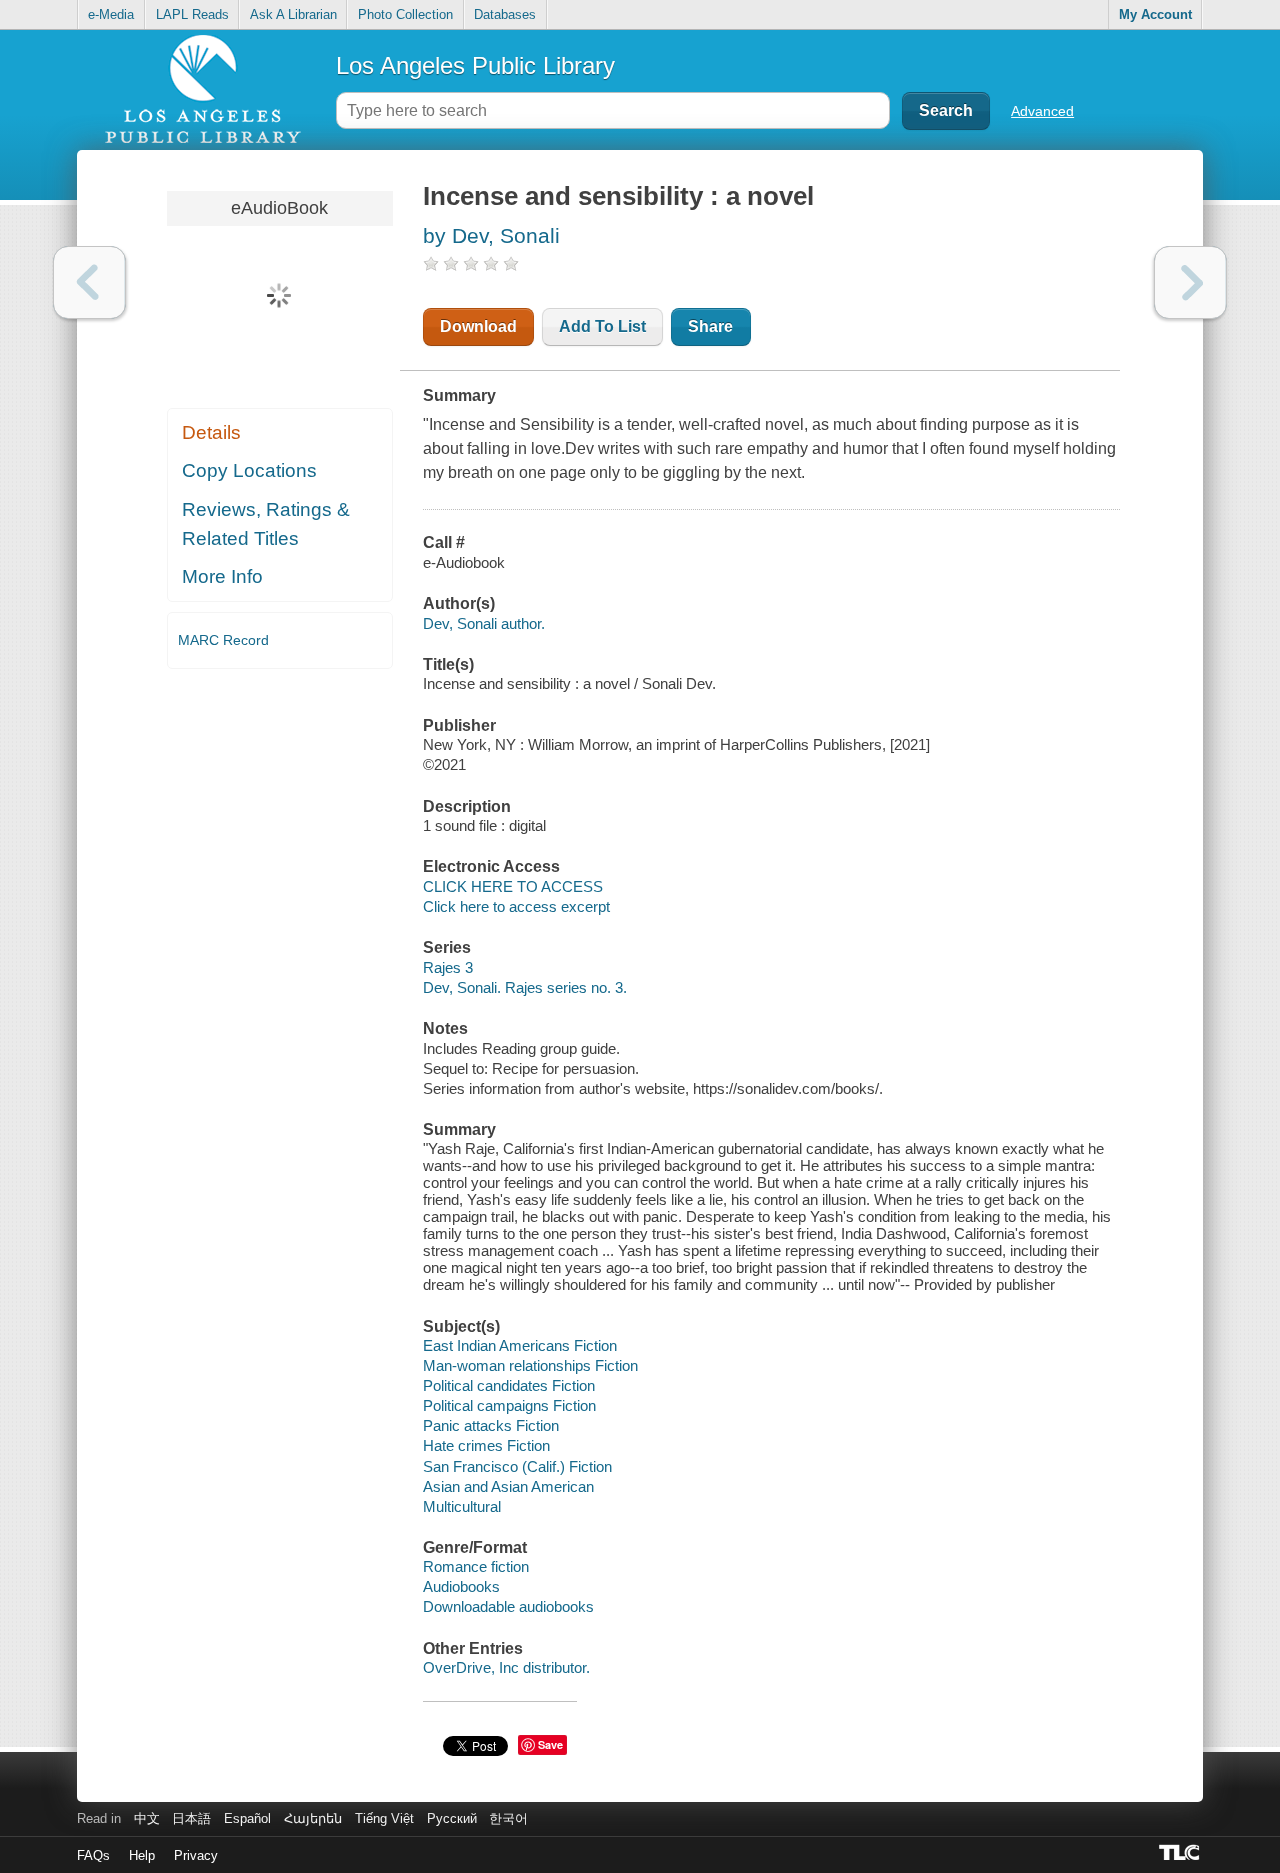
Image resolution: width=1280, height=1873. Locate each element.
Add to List (602, 326)
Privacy (196, 1855)
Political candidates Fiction (509, 1385)
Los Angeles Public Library (475, 65)
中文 (147, 1818)
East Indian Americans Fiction (520, 1345)
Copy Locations (249, 470)
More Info (222, 576)
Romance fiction (476, 1566)
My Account (1155, 14)
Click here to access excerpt (516, 906)
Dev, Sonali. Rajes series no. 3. (525, 987)
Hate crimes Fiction (486, 1445)
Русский (452, 1818)
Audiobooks (461, 1586)
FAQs (93, 1855)
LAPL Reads (192, 14)
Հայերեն (313, 1818)
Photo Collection (405, 14)
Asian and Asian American (508, 1486)
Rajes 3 (448, 967)
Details (211, 432)
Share (710, 326)
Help (142, 1855)
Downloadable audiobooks (508, 1606)
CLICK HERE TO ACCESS (513, 886)
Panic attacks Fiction (491, 1425)
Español (247, 1818)
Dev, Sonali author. (484, 623)
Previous (89, 282)
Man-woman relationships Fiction (530, 1365)
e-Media (111, 14)
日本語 (191, 1818)
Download (478, 326)
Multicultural (462, 1506)
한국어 (508, 1818)
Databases (505, 14)
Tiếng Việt (384, 1818)
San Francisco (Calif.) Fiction (517, 1466)
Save (550, 1744)
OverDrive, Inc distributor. (506, 1667)
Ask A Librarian (293, 14)
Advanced (1042, 111)
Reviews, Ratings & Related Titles (266, 524)
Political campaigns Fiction (509, 1405)
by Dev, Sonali (491, 235)
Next (1190, 282)
